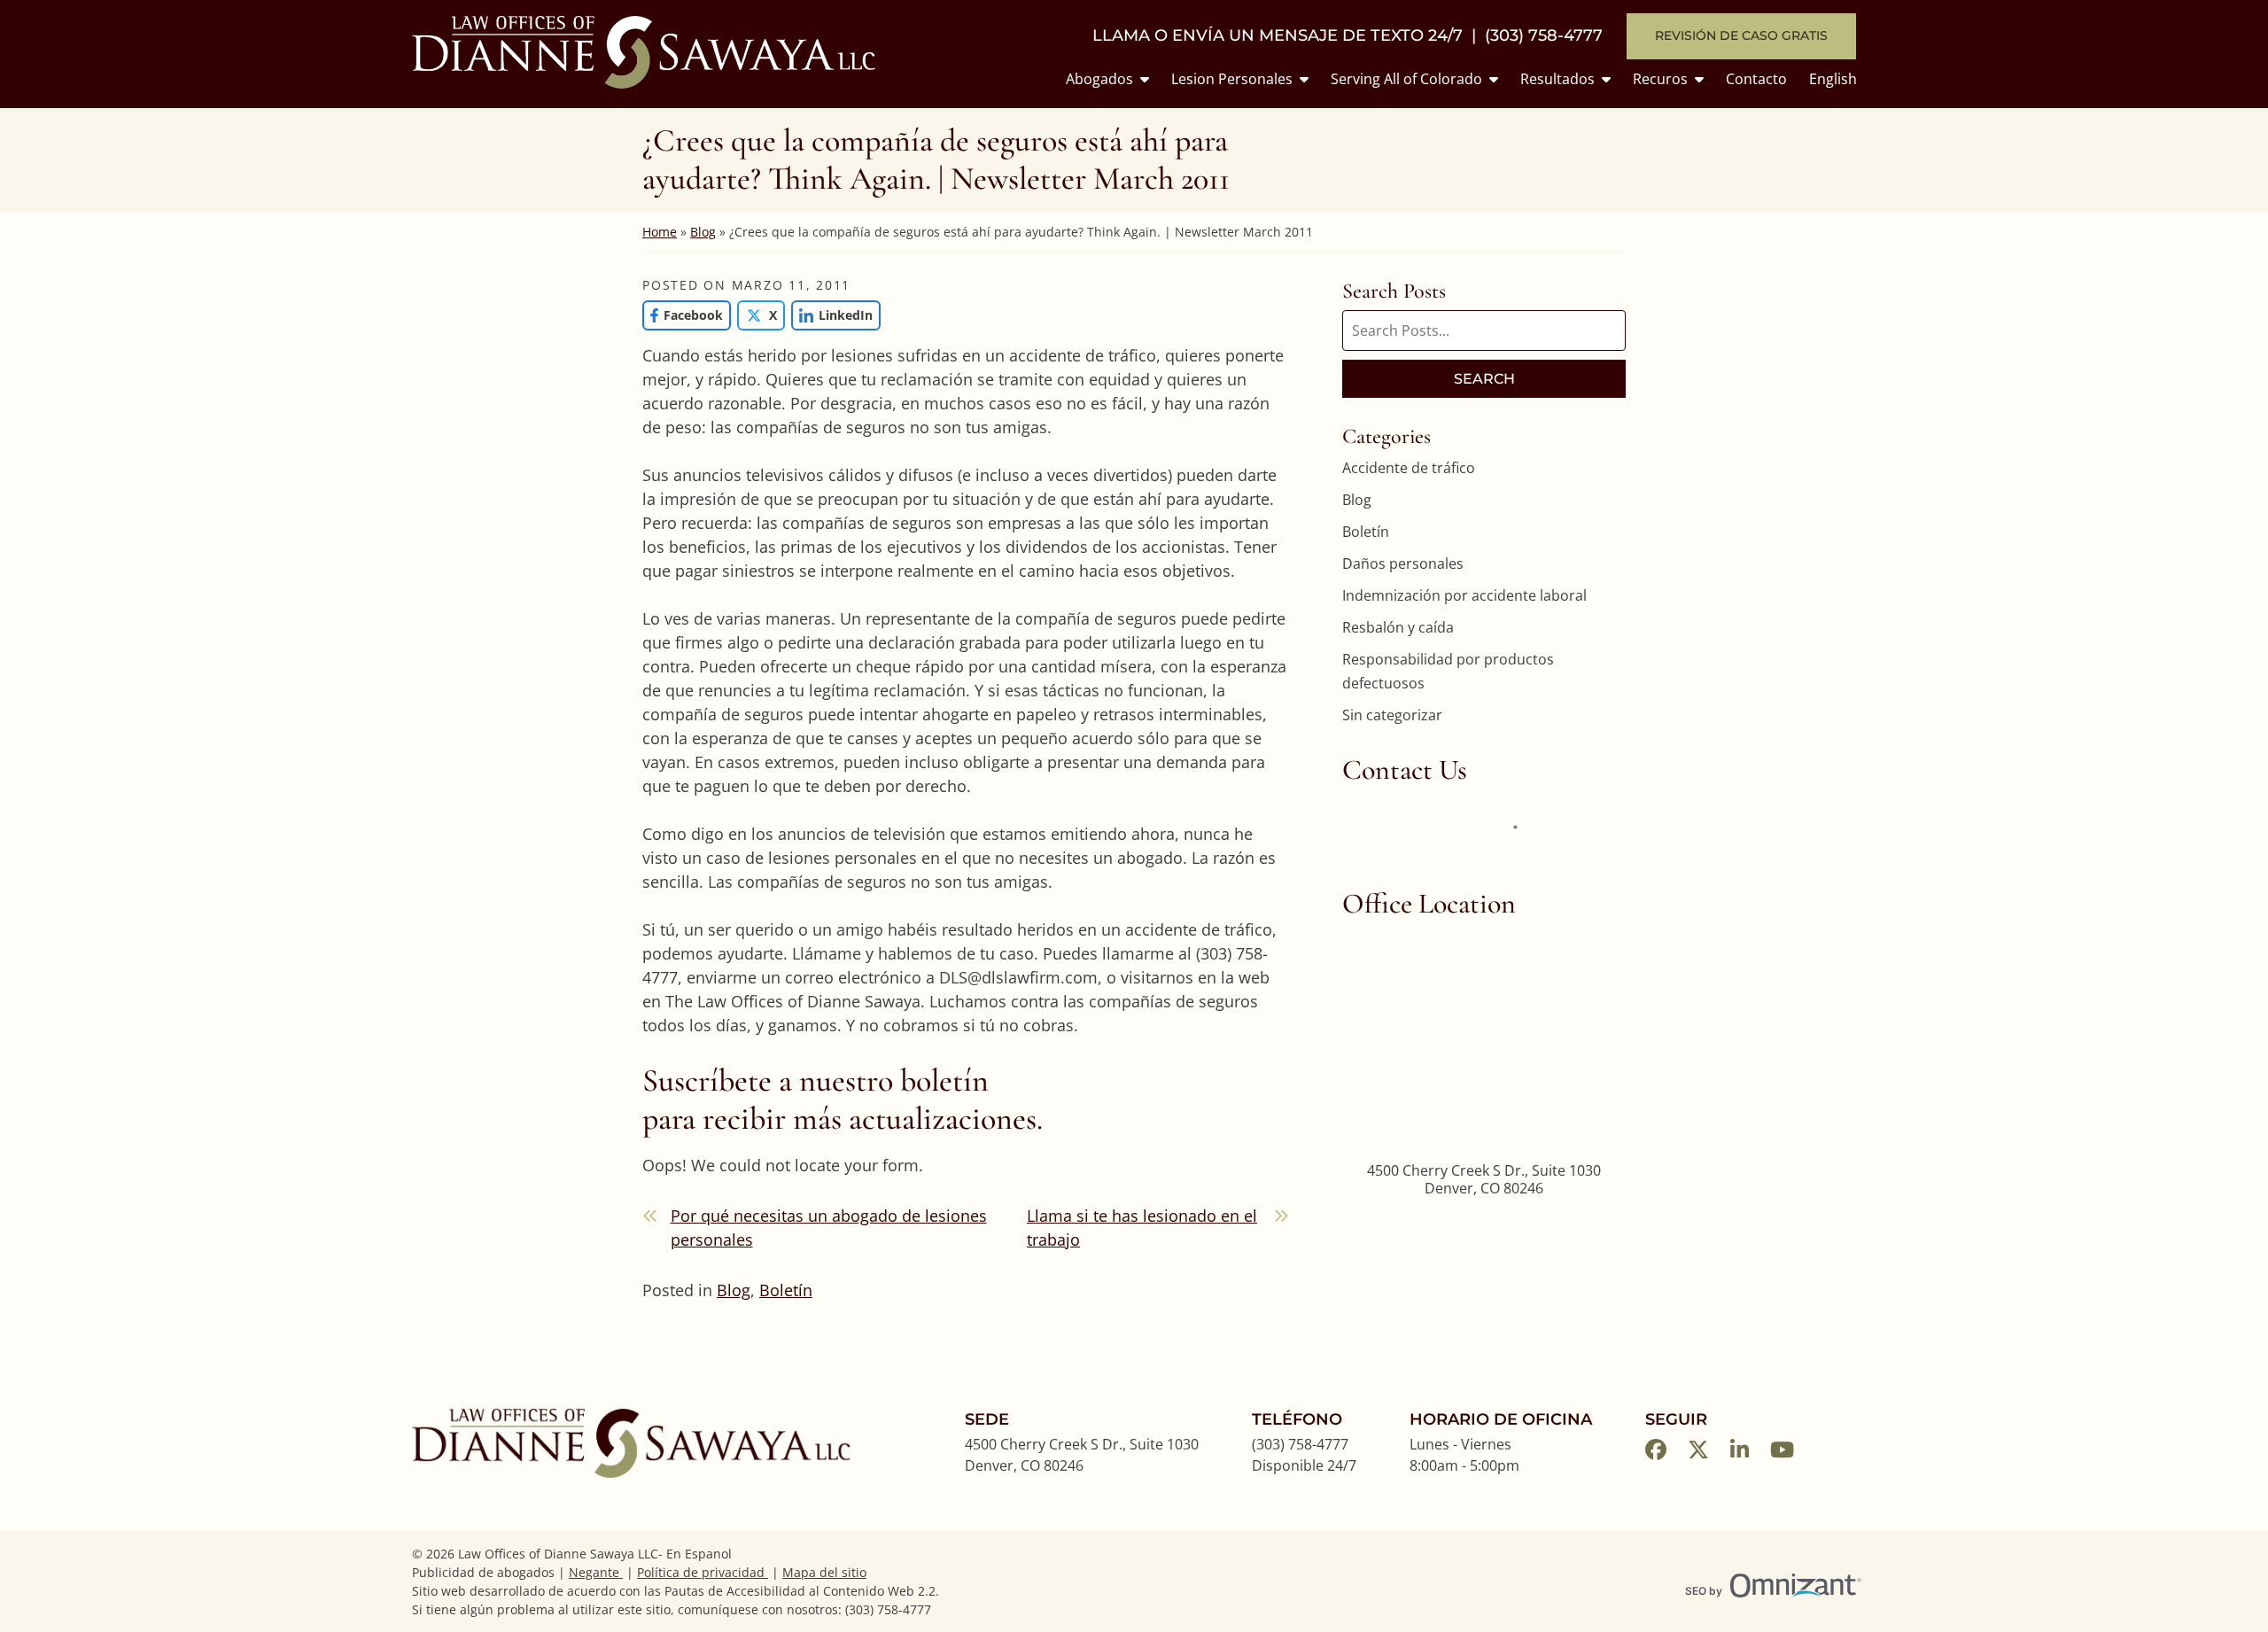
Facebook (683, 315)
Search (1484, 379)
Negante (596, 1572)
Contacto (1756, 79)
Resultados (1557, 79)
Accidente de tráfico (1409, 468)
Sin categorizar (1392, 715)
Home (660, 232)
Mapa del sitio (824, 1572)
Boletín (786, 1290)
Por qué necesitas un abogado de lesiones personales (829, 1228)
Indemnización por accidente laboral (1464, 595)
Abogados (1099, 79)
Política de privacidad (703, 1572)
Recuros (1660, 79)
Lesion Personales (1232, 79)
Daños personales (1403, 563)
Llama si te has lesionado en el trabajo (1142, 1228)
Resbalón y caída (1398, 627)
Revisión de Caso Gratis (1741, 35)
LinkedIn (832, 315)
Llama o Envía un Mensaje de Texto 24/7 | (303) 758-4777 (1348, 36)
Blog (703, 232)
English (1833, 79)
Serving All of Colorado (1406, 79)
